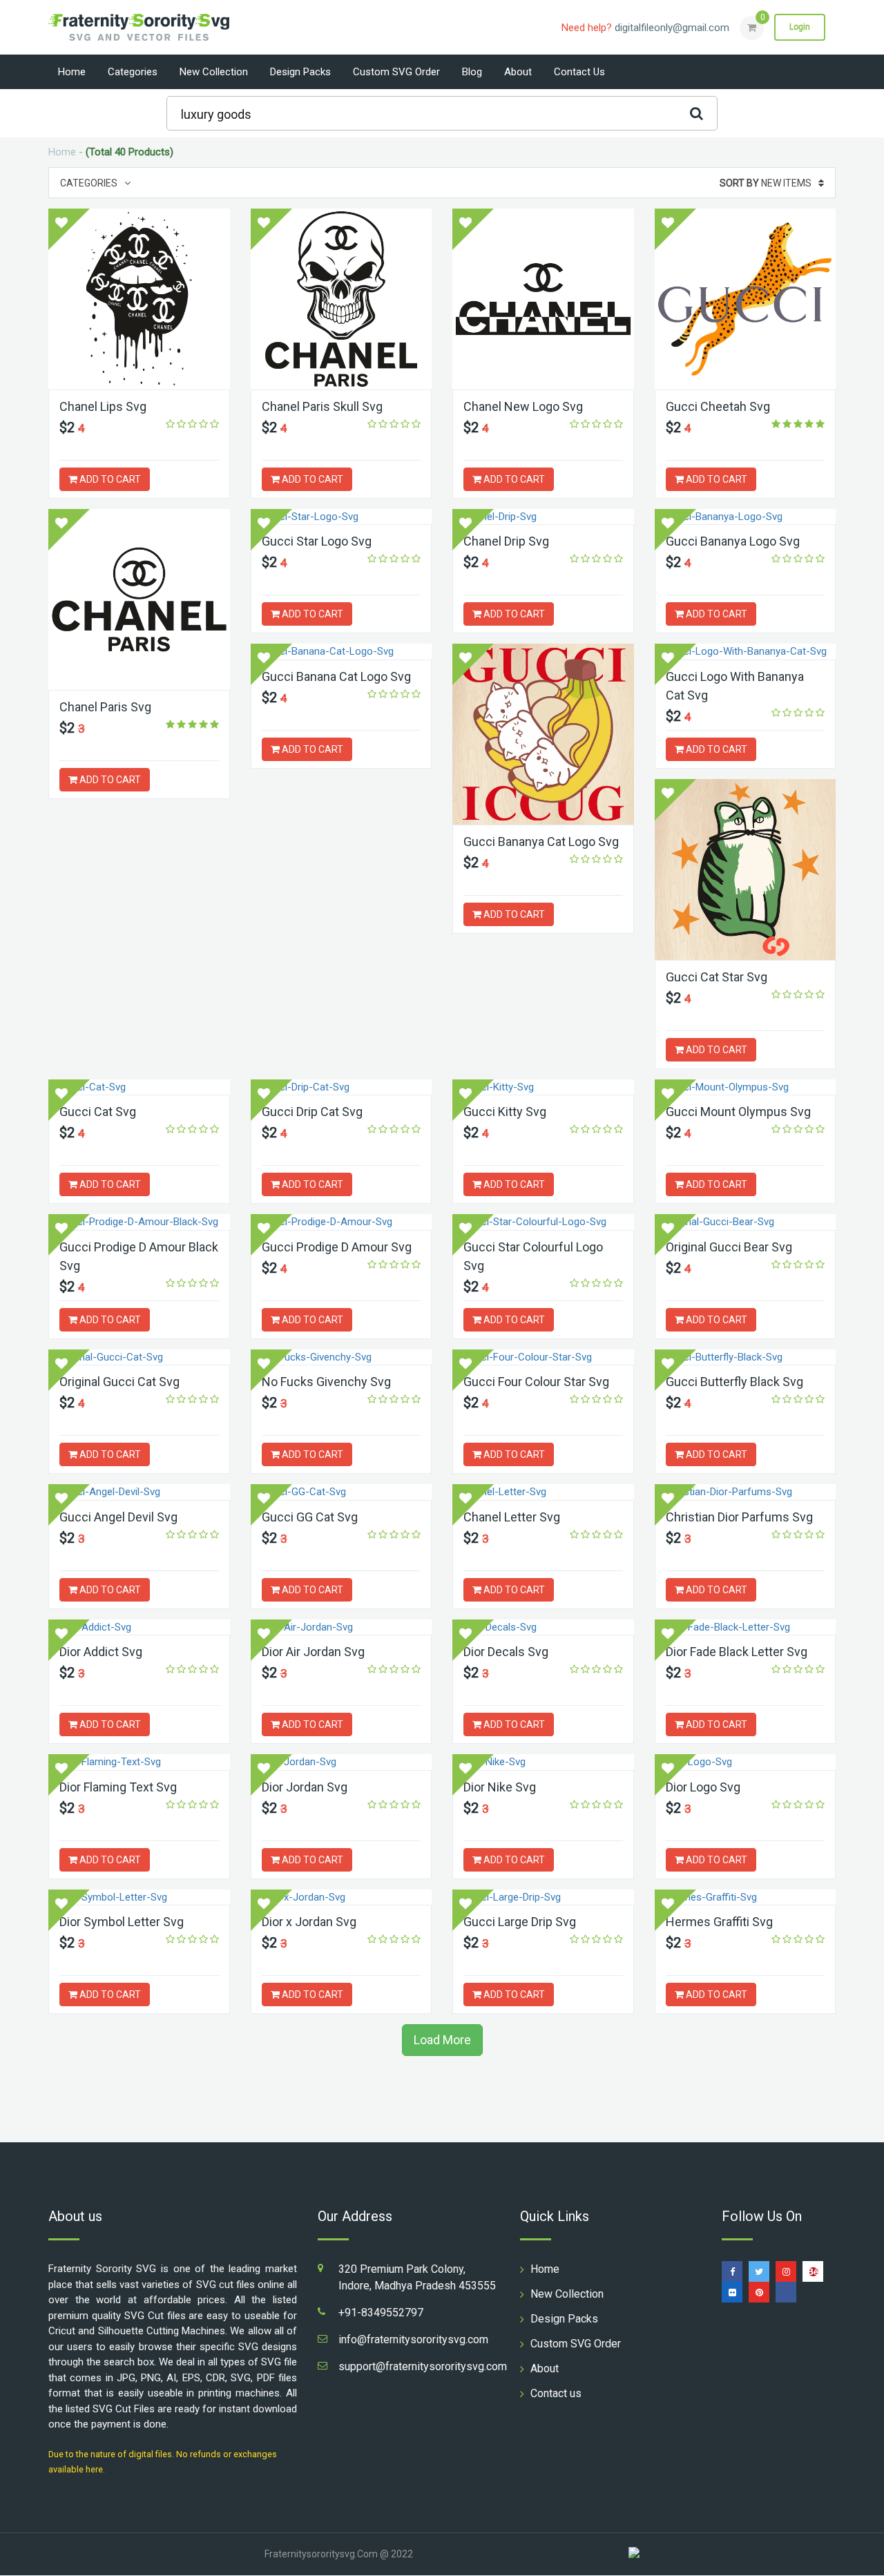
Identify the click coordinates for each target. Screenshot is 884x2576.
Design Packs (300, 72)
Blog (472, 72)
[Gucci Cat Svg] (139, 1087)
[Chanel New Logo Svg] (543, 299)
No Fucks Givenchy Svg (326, 1382)
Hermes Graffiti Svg (719, 1922)
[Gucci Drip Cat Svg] (342, 1087)
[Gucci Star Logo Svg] (342, 517)
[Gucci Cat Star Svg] (746, 869)
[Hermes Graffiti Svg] (746, 1897)
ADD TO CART (109, 479)
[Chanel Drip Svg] (543, 517)
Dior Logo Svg (703, 1787)
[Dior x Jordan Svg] (342, 1897)
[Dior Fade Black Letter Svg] (746, 1627)
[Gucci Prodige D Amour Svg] (342, 1222)
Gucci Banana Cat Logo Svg (336, 676)
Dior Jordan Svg (305, 1787)
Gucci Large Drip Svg (520, 1922)
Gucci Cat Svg (98, 1112)
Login (800, 27)
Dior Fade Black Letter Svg (737, 1652)
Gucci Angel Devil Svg (118, 1517)
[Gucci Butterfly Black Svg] (746, 1357)
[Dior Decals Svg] (543, 1627)
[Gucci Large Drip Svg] (543, 1897)
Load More (442, 2040)
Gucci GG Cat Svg (310, 1517)
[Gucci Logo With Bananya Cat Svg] (746, 652)
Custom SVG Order (396, 72)
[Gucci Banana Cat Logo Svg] (342, 652)
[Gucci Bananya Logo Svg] (746, 517)
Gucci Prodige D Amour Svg (337, 1247)
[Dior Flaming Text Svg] (139, 1762)
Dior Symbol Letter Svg (122, 1922)
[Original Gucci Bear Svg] (746, 1222)
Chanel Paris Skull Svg (322, 406)
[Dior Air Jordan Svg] (342, 1627)
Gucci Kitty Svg (505, 1112)
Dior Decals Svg (506, 1652)
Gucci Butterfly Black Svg (734, 1382)
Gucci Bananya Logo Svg (733, 541)
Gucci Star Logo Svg (317, 541)
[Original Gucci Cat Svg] (139, 1357)
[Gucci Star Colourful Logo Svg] (543, 1222)
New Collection (214, 72)
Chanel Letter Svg (512, 1517)
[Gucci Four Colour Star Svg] (543, 1357)
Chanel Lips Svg (103, 406)
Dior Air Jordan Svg (313, 1652)
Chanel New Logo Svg (523, 406)
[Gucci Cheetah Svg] (746, 299)
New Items (766, 183)
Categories (133, 72)
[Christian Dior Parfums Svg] (746, 1492)
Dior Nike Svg (500, 1787)
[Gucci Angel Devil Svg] (139, 1492)
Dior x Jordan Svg (309, 1922)
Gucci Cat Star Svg (717, 977)
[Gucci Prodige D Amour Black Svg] (139, 1222)
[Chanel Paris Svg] (139, 599)
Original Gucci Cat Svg (119, 1382)
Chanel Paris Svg (105, 707)
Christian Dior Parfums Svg (739, 1517)
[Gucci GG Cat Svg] (342, 1492)
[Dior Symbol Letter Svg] (139, 1897)
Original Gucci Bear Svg (729, 1247)
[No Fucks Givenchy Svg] (342, 1357)
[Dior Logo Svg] (746, 1762)
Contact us (579, 72)
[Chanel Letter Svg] (543, 1492)
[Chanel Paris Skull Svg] (342, 299)
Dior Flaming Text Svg (118, 1787)
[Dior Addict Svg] (139, 1627)
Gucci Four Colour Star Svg (536, 1382)
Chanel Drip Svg (506, 541)
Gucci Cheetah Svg (718, 406)
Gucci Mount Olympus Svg (738, 1112)
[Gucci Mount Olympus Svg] (746, 1087)
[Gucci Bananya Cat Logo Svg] (543, 734)
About (518, 72)
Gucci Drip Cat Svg (312, 1112)
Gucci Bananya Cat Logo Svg (541, 842)
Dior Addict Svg (101, 1652)
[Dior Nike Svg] (543, 1762)
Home (72, 72)
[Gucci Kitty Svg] (543, 1087)
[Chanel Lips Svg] (139, 299)
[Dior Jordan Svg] (342, 1762)
